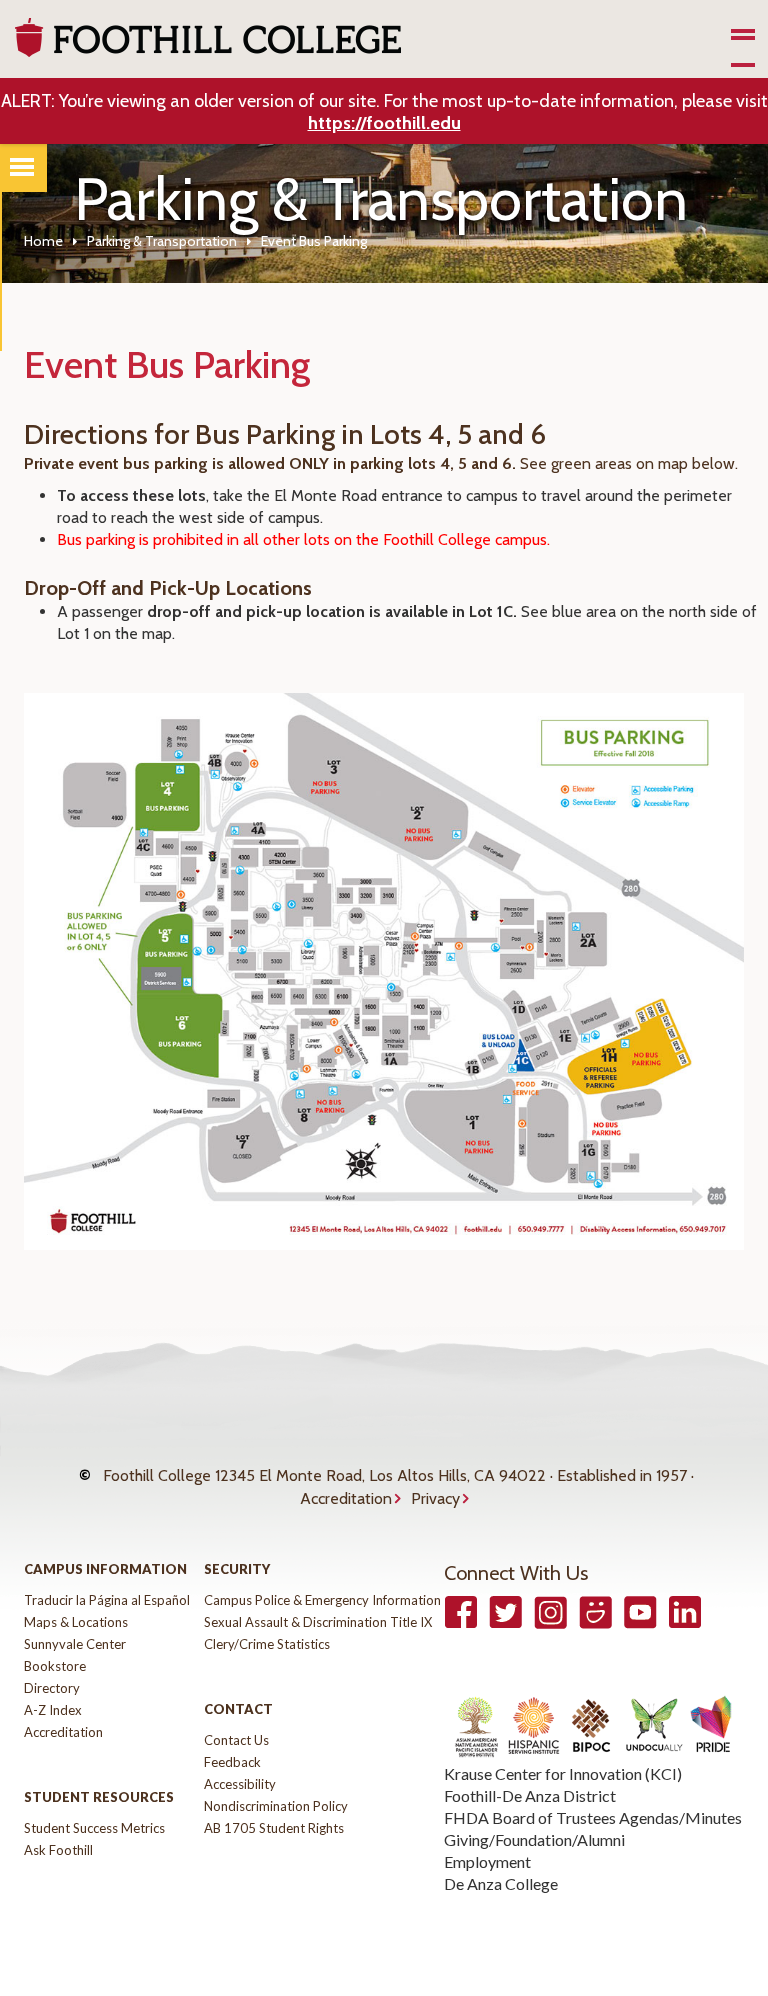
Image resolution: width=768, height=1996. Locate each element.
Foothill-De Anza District (530, 1795)
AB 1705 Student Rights (274, 1828)
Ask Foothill (58, 1850)
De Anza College (501, 1883)
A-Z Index (53, 1710)
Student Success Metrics (94, 1828)
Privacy (435, 1498)
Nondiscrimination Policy (276, 1806)
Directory (52, 1688)
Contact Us (236, 1740)
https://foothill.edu (384, 123)
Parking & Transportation (162, 241)
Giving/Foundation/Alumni (534, 1839)
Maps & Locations (76, 1622)
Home (43, 241)
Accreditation (346, 1498)
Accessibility (240, 1784)
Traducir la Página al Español (107, 1600)
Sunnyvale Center (75, 1644)
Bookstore (55, 1666)
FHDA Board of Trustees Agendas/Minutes (593, 1817)
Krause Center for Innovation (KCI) (563, 1773)
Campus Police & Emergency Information (322, 1600)
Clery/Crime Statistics (267, 1644)
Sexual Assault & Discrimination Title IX (318, 1622)
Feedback (232, 1762)
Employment (487, 1861)
